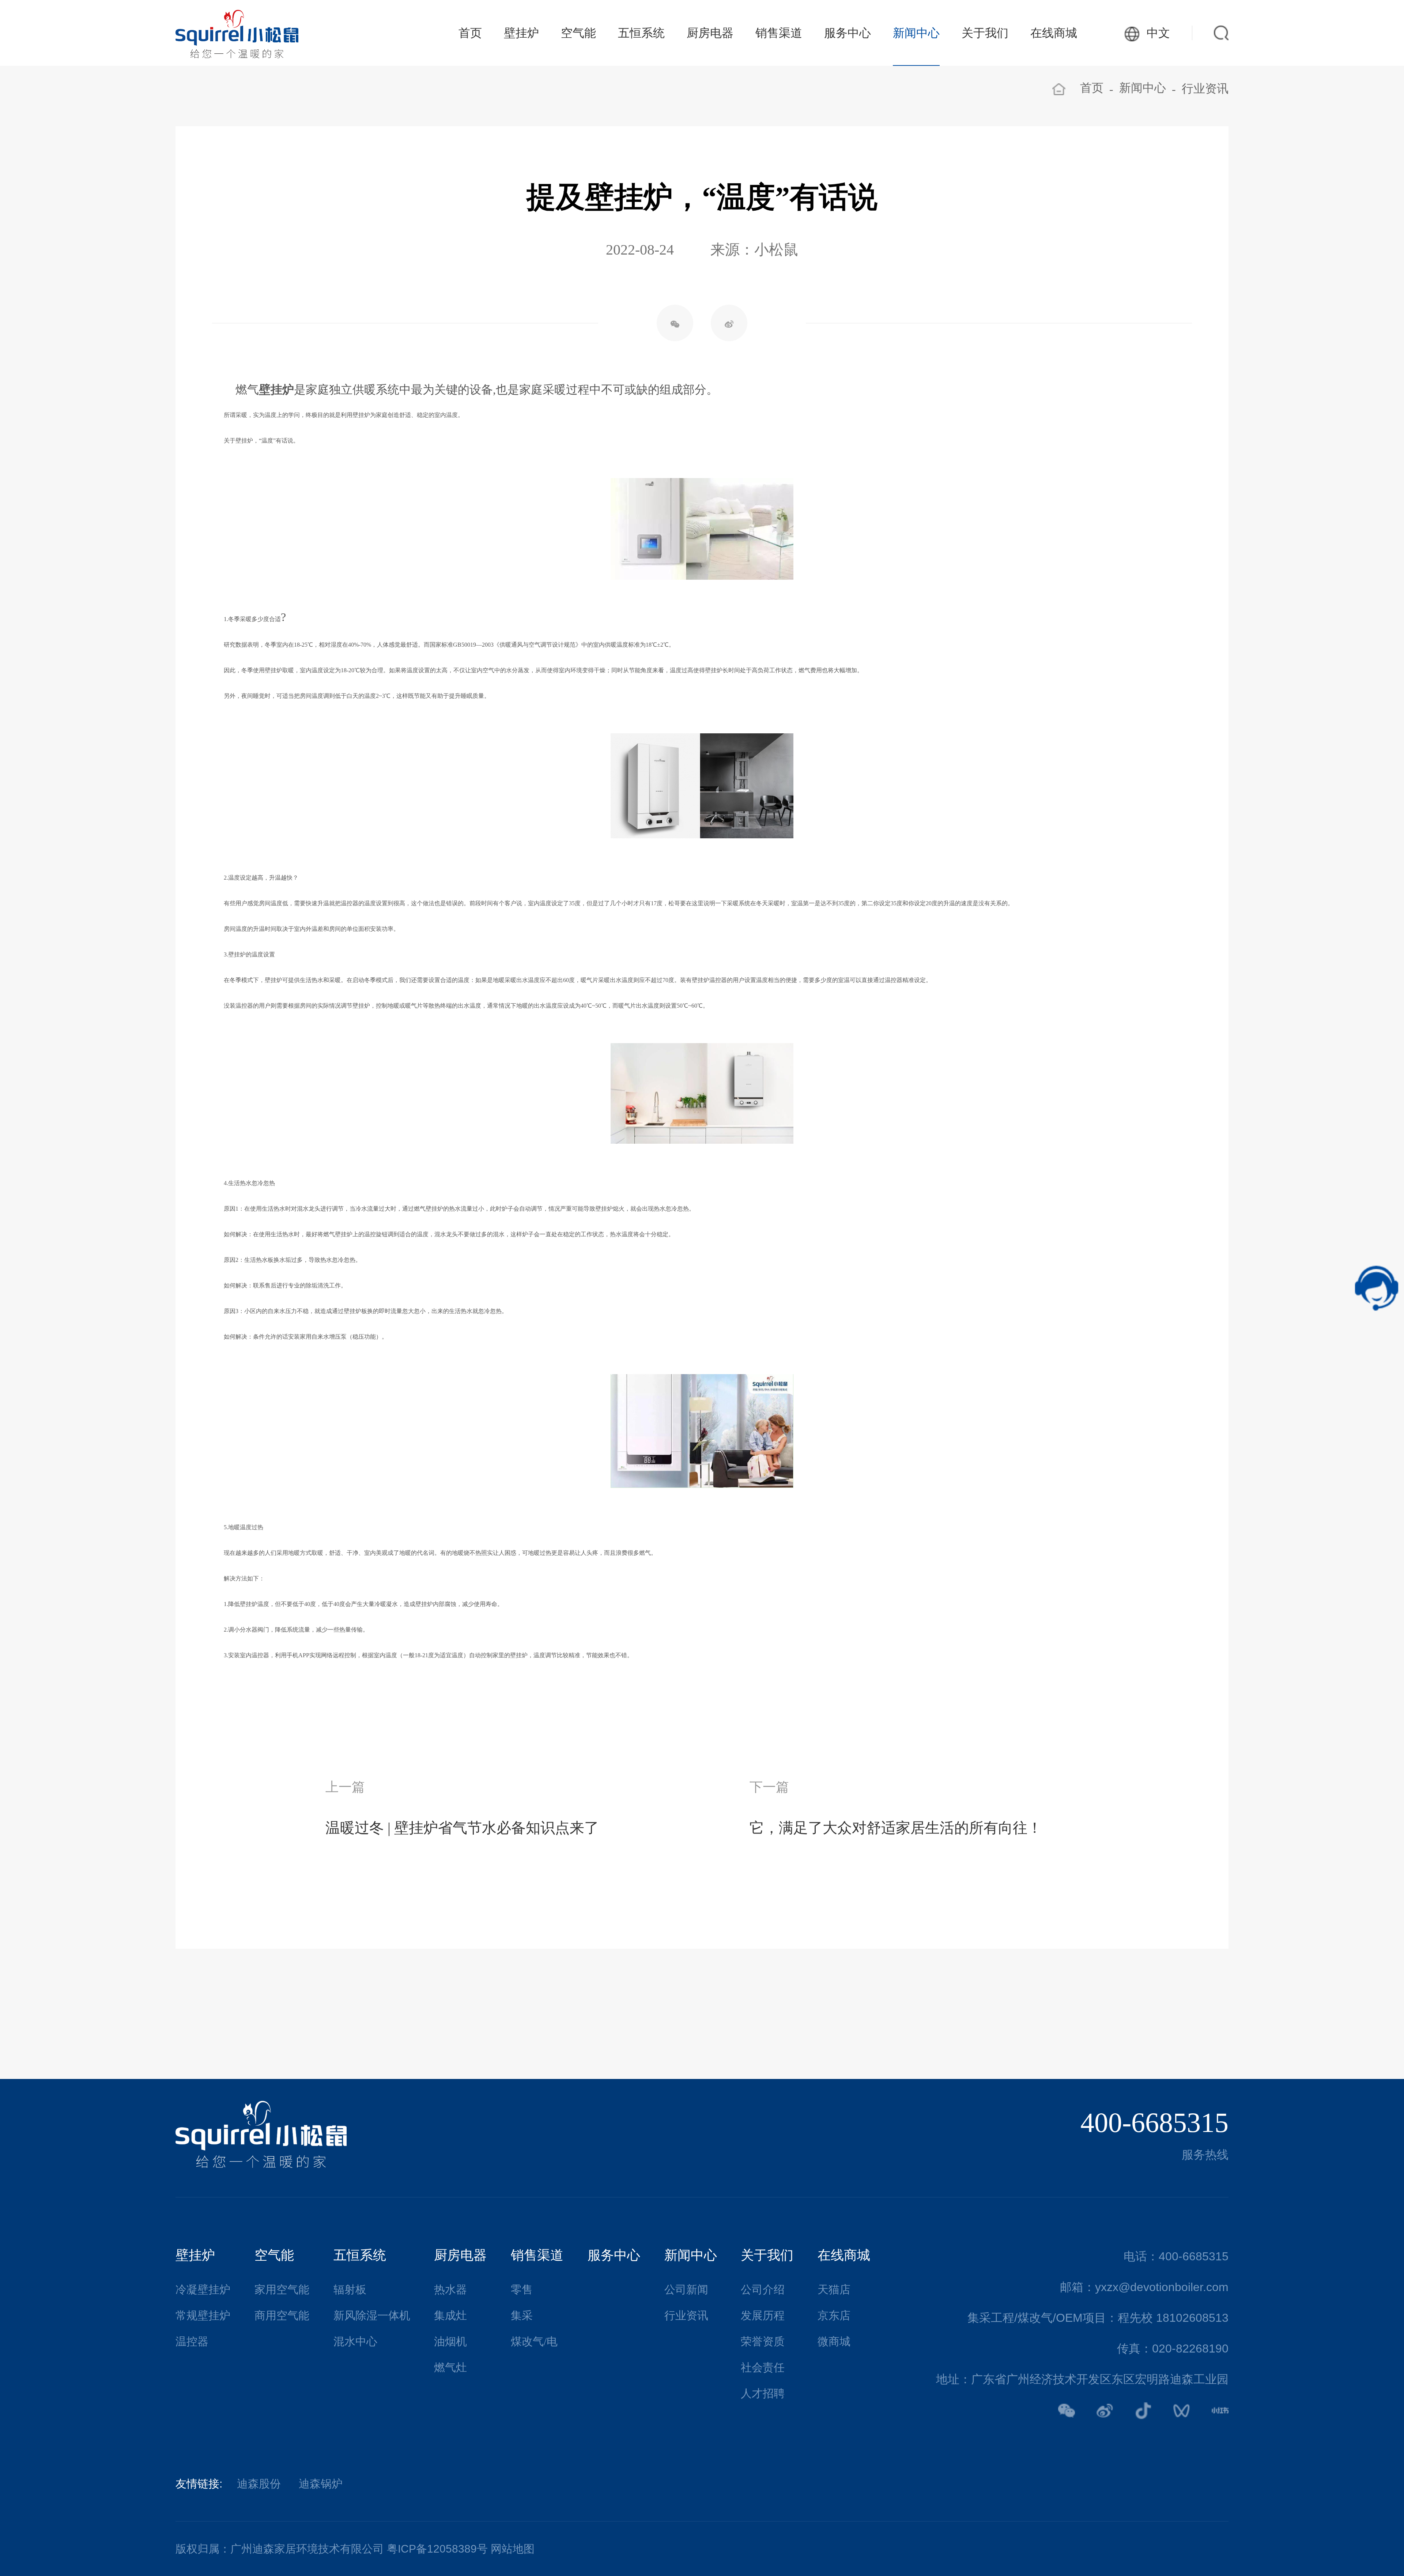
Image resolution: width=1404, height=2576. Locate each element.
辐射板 (350, 2289)
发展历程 (763, 2315)
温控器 (192, 2341)
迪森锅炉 (321, 2484)
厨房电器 (710, 33)
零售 (522, 2289)
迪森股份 (259, 2484)
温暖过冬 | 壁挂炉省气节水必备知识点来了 (462, 1828)
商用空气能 (282, 2315)
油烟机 (450, 2341)
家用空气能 (282, 2289)
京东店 (834, 2315)
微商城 (834, 2341)
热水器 (450, 2289)
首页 (470, 33)
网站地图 (513, 2549)
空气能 (578, 33)
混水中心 (355, 2341)
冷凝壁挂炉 (203, 2289)
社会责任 (763, 2367)
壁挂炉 (521, 33)
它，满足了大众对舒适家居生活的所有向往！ (896, 1828)
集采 (522, 2315)
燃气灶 (450, 2367)
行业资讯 (1205, 89)
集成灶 (450, 2315)
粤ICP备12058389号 (437, 2549)
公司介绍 (763, 2289)
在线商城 (1054, 33)
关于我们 (985, 33)
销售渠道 (779, 33)
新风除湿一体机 (372, 2315)
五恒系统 (641, 33)
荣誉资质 (763, 2341)
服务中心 (848, 33)
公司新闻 (686, 2289)
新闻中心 (916, 33)
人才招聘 (763, 2393)
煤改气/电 (534, 2341)
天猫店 (834, 2289)
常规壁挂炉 (203, 2315)
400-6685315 (1154, 2122)
